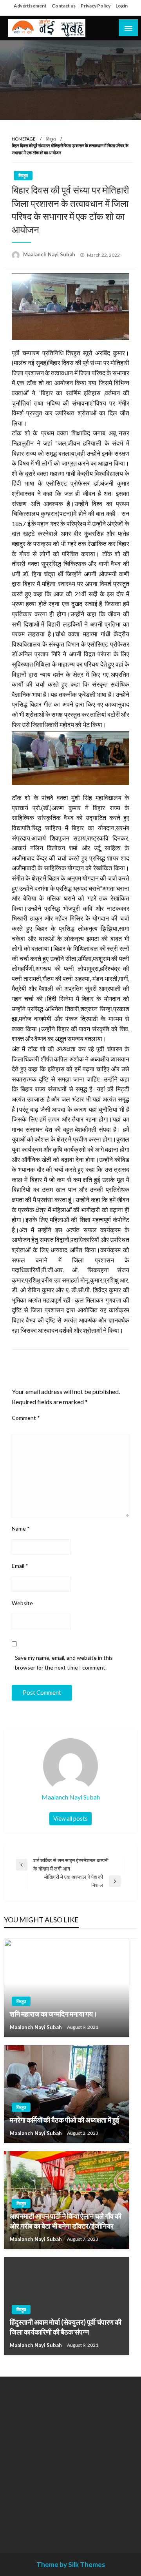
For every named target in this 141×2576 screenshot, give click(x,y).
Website (22, 1603)
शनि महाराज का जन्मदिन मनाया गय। (54, 2014)
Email (20, 1566)
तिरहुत (51, 139)
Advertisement (30, 6)
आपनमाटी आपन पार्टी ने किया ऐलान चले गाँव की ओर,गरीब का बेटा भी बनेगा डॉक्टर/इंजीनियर (66, 2221)
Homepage (23, 139)
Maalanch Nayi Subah (50, 254)
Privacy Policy (96, 6)
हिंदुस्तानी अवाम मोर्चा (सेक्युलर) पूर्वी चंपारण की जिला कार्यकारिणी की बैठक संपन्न (66, 2327)
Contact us (64, 6)
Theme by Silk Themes (71, 2564)
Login (122, 6)
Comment (26, 1418)
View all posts (70, 1819)
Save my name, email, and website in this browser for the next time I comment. (64, 1663)
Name (21, 1528)
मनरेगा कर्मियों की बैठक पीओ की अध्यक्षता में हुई (64, 2120)
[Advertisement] (70, 2459)
